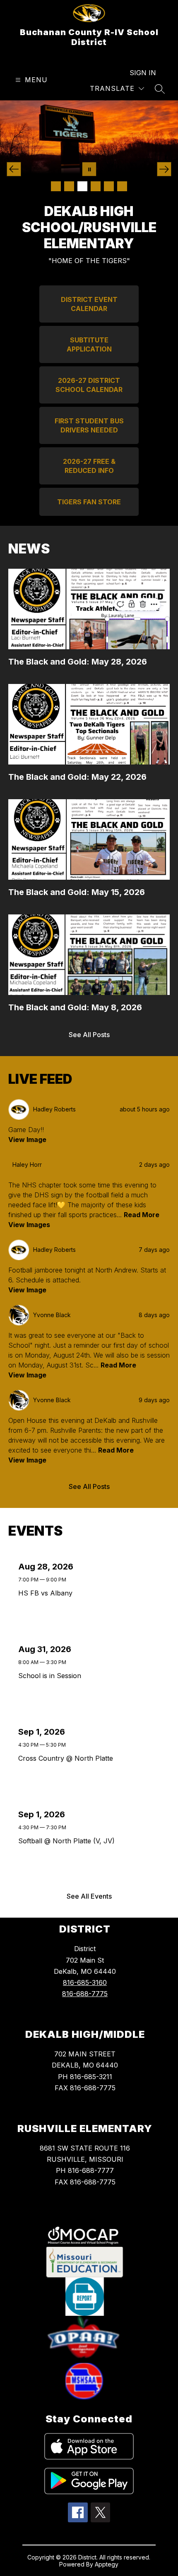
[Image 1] (56, 186)
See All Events (89, 1896)
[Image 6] (122, 186)
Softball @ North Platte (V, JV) (69, 1841)
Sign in (143, 73)
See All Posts (89, 1035)
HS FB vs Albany (48, 1593)
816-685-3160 (85, 1982)
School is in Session (52, 1676)
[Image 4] (96, 186)
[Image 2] (69, 186)
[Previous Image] (14, 169)
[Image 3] (82, 186)
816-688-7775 (85, 1994)
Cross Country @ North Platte (68, 1758)
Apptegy (107, 2564)
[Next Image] (164, 169)
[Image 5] (109, 186)
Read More (142, 1215)
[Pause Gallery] (89, 169)
